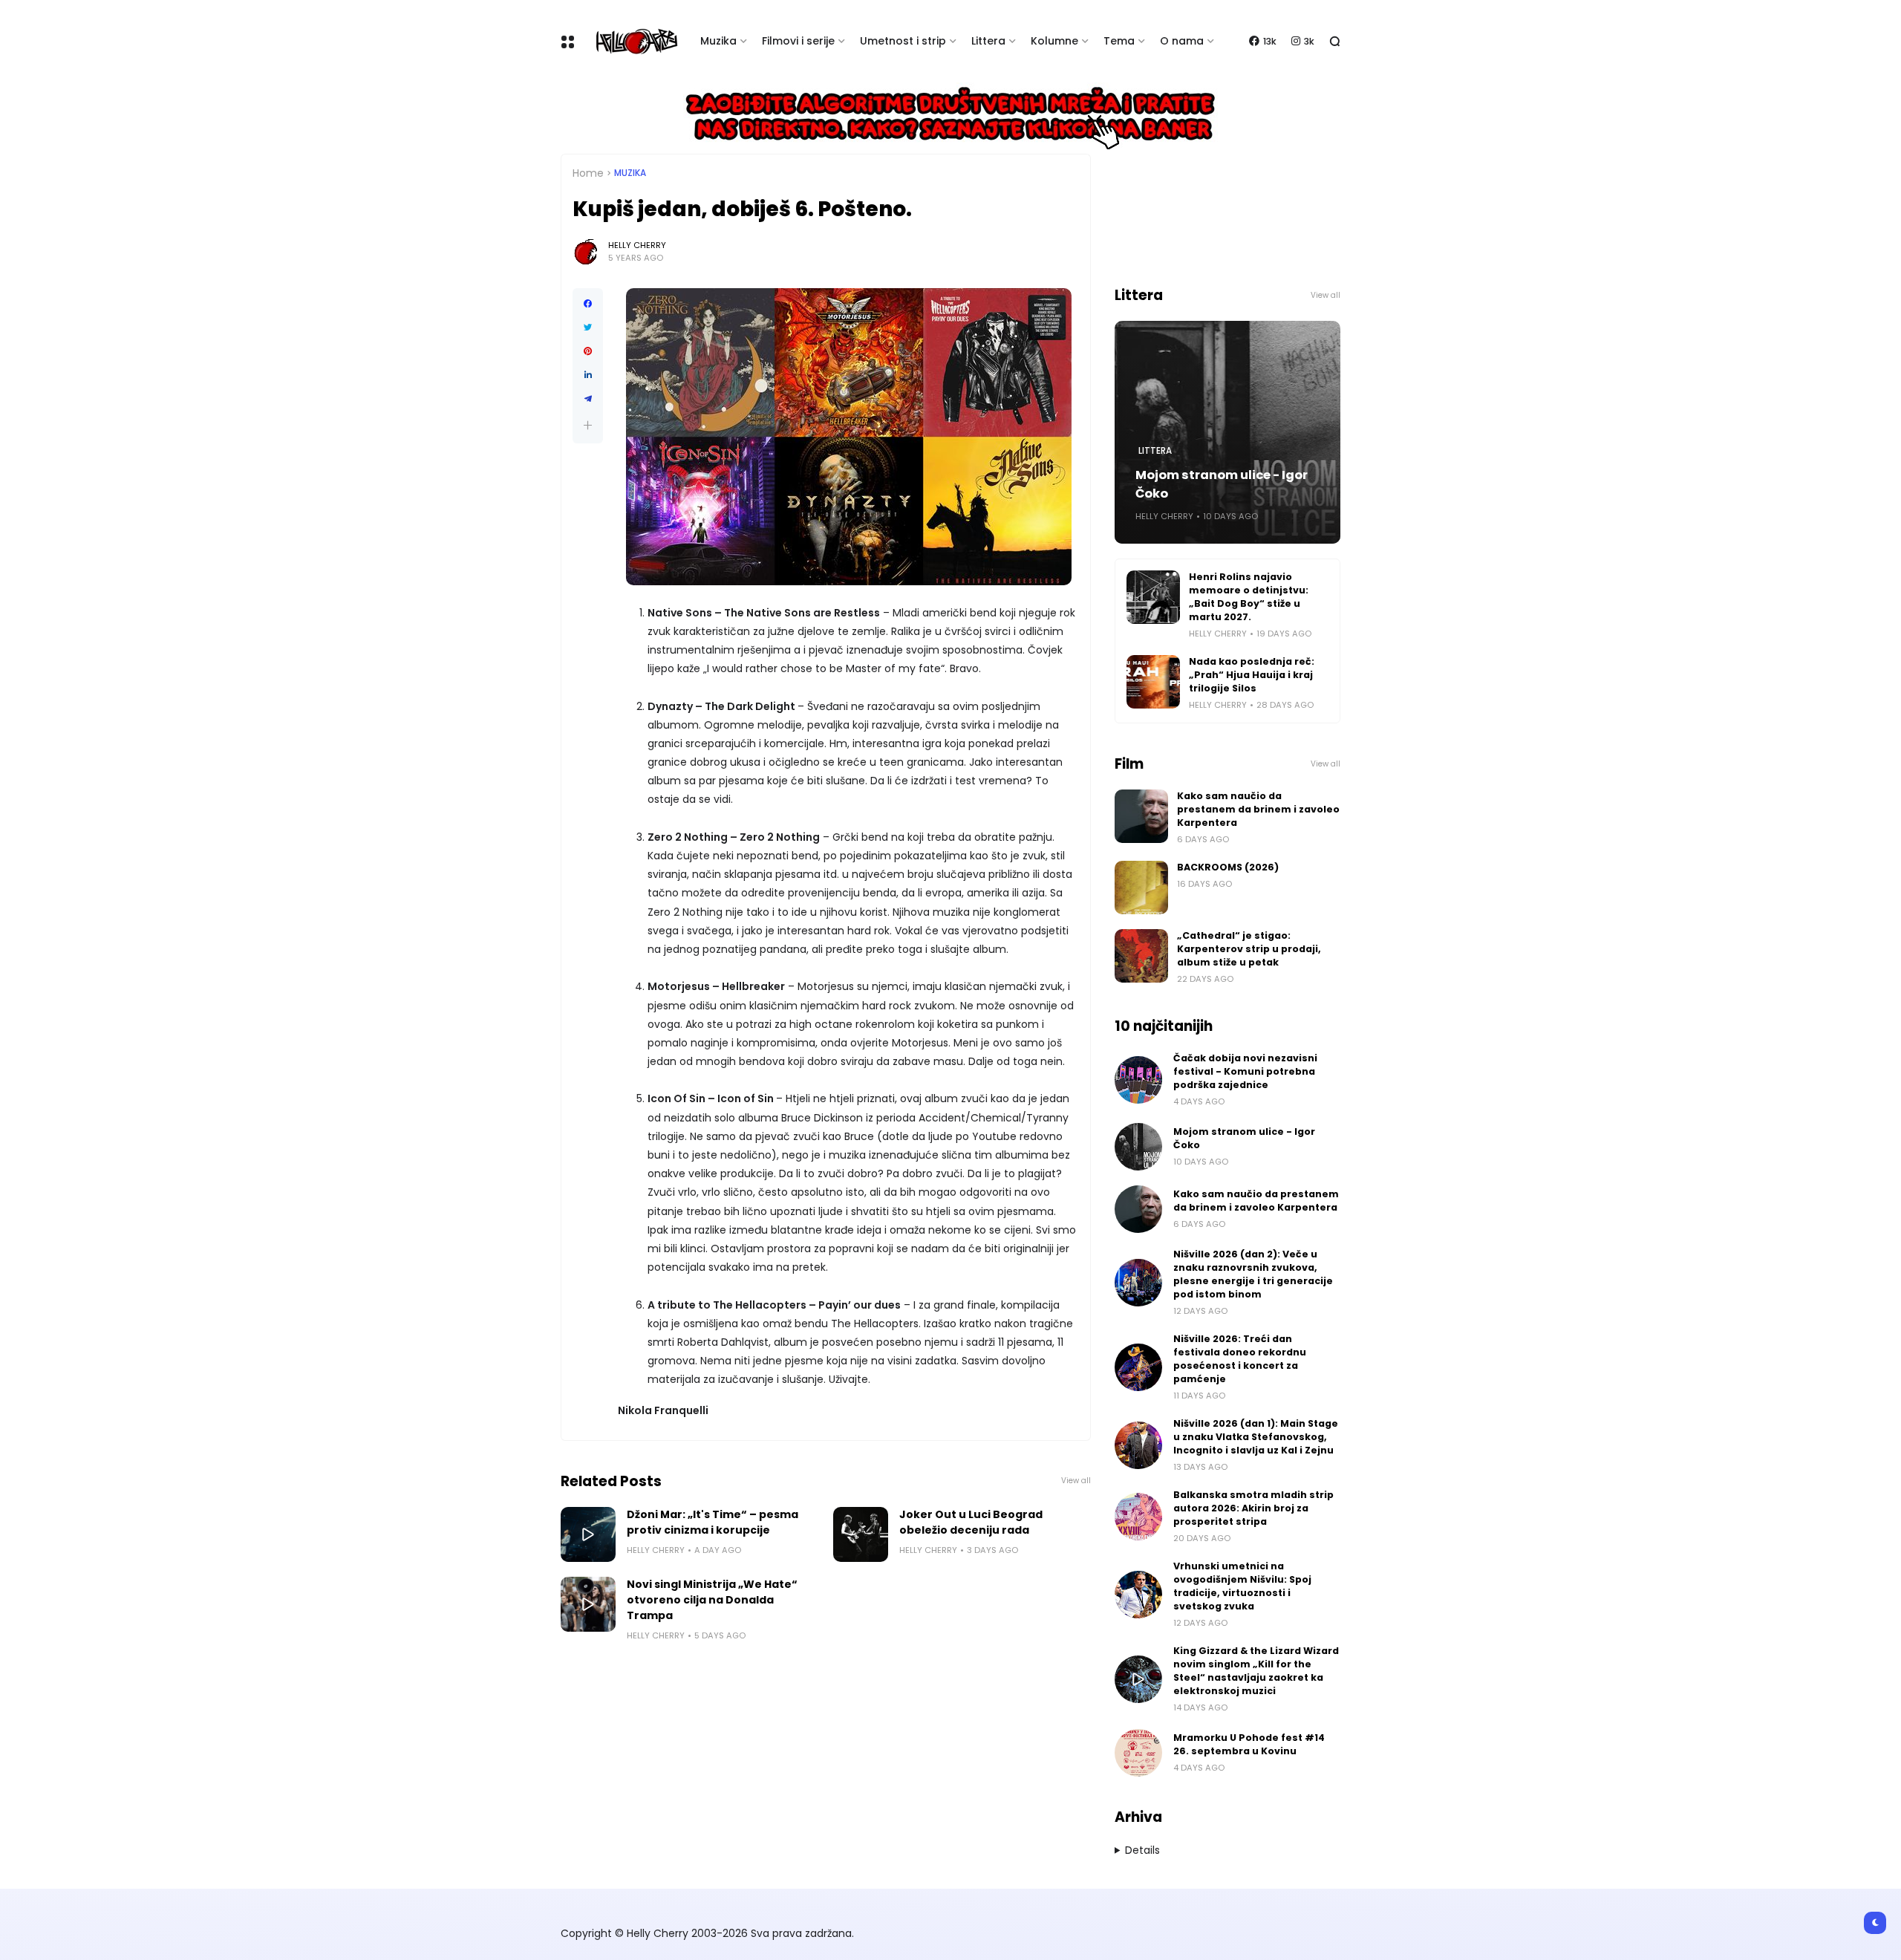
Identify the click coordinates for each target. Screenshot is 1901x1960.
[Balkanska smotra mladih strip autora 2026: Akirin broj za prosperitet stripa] (1138, 1517)
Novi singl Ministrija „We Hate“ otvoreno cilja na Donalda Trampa (712, 1600)
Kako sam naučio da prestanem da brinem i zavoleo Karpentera (1258, 809)
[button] (588, 425)
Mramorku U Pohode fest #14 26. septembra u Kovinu (1249, 1744)
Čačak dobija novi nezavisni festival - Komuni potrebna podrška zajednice (1245, 1071)
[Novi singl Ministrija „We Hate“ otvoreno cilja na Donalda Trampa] (588, 1604)
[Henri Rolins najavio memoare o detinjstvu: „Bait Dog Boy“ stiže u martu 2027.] (1153, 597)
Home (588, 173)
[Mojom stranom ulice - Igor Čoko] (1138, 1147)
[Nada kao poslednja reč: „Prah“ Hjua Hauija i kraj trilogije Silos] (1153, 682)
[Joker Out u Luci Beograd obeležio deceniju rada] (861, 1534)
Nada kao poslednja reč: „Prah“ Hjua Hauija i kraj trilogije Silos (1252, 675)
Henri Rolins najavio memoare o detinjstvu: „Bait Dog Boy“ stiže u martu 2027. (1249, 597)
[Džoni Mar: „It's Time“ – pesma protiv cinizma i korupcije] (588, 1534)
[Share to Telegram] (588, 399)
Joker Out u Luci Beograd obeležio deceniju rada (971, 1522)
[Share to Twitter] (588, 328)
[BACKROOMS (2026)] (1141, 888)
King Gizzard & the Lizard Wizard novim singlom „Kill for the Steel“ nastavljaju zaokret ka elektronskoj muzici (1256, 1671)
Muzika (718, 41)
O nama (1182, 41)
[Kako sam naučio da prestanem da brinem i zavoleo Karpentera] (1141, 816)
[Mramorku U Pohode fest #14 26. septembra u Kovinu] (1138, 1753)
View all (1076, 1481)
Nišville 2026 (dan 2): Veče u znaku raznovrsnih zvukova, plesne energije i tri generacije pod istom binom (1253, 1274)
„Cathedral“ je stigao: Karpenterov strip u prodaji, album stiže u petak (1249, 949)
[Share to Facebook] (588, 304)
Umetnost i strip (903, 41)
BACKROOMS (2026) (1228, 867)
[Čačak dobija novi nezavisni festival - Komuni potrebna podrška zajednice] (1138, 1080)
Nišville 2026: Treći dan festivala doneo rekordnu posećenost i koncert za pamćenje (1240, 1359)
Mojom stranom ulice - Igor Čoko (1222, 484)
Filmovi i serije (798, 41)
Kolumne (1054, 41)
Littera (988, 41)
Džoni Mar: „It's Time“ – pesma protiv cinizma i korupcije (713, 1522)
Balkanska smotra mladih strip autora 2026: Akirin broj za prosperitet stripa (1253, 1508)
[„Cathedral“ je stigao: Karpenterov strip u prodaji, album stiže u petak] (1141, 956)
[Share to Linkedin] (588, 375)
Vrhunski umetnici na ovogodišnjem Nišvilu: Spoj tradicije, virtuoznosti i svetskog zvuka (1242, 1586)
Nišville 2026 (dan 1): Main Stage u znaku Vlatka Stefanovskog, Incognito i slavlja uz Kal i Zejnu (1256, 1437)
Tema (1119, 41)
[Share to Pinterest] (588, 351)
